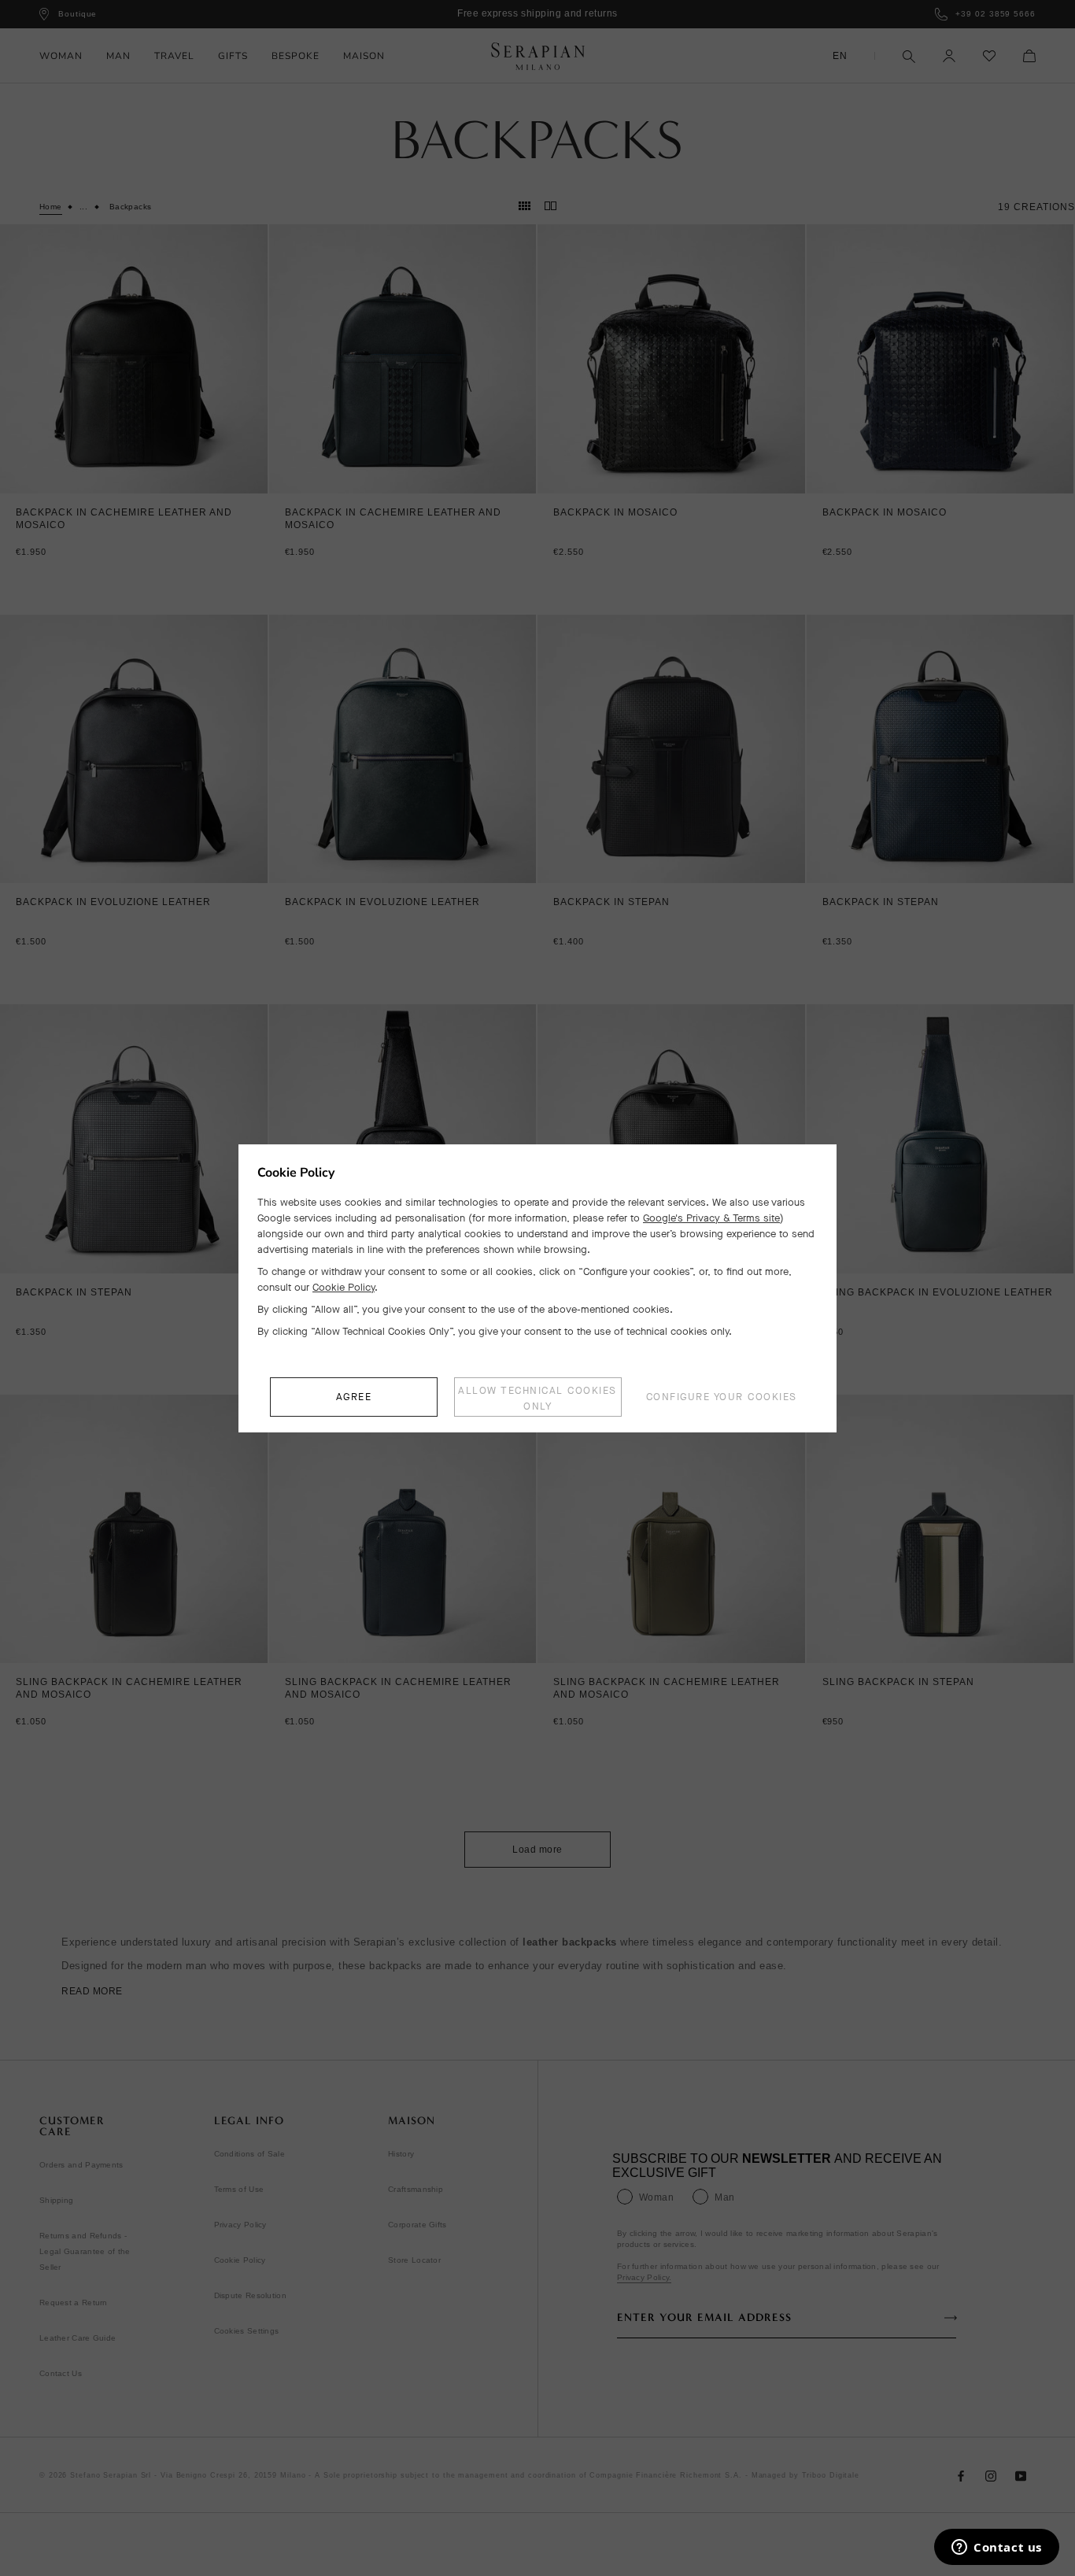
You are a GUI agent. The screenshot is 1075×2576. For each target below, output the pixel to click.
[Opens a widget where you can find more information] (997, 2548)
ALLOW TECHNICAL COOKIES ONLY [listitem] (537, 1398)
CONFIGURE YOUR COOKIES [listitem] (722, 1397)
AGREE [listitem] (354, 1397)
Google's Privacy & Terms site (711, 1218)
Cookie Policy (344, 1287)
